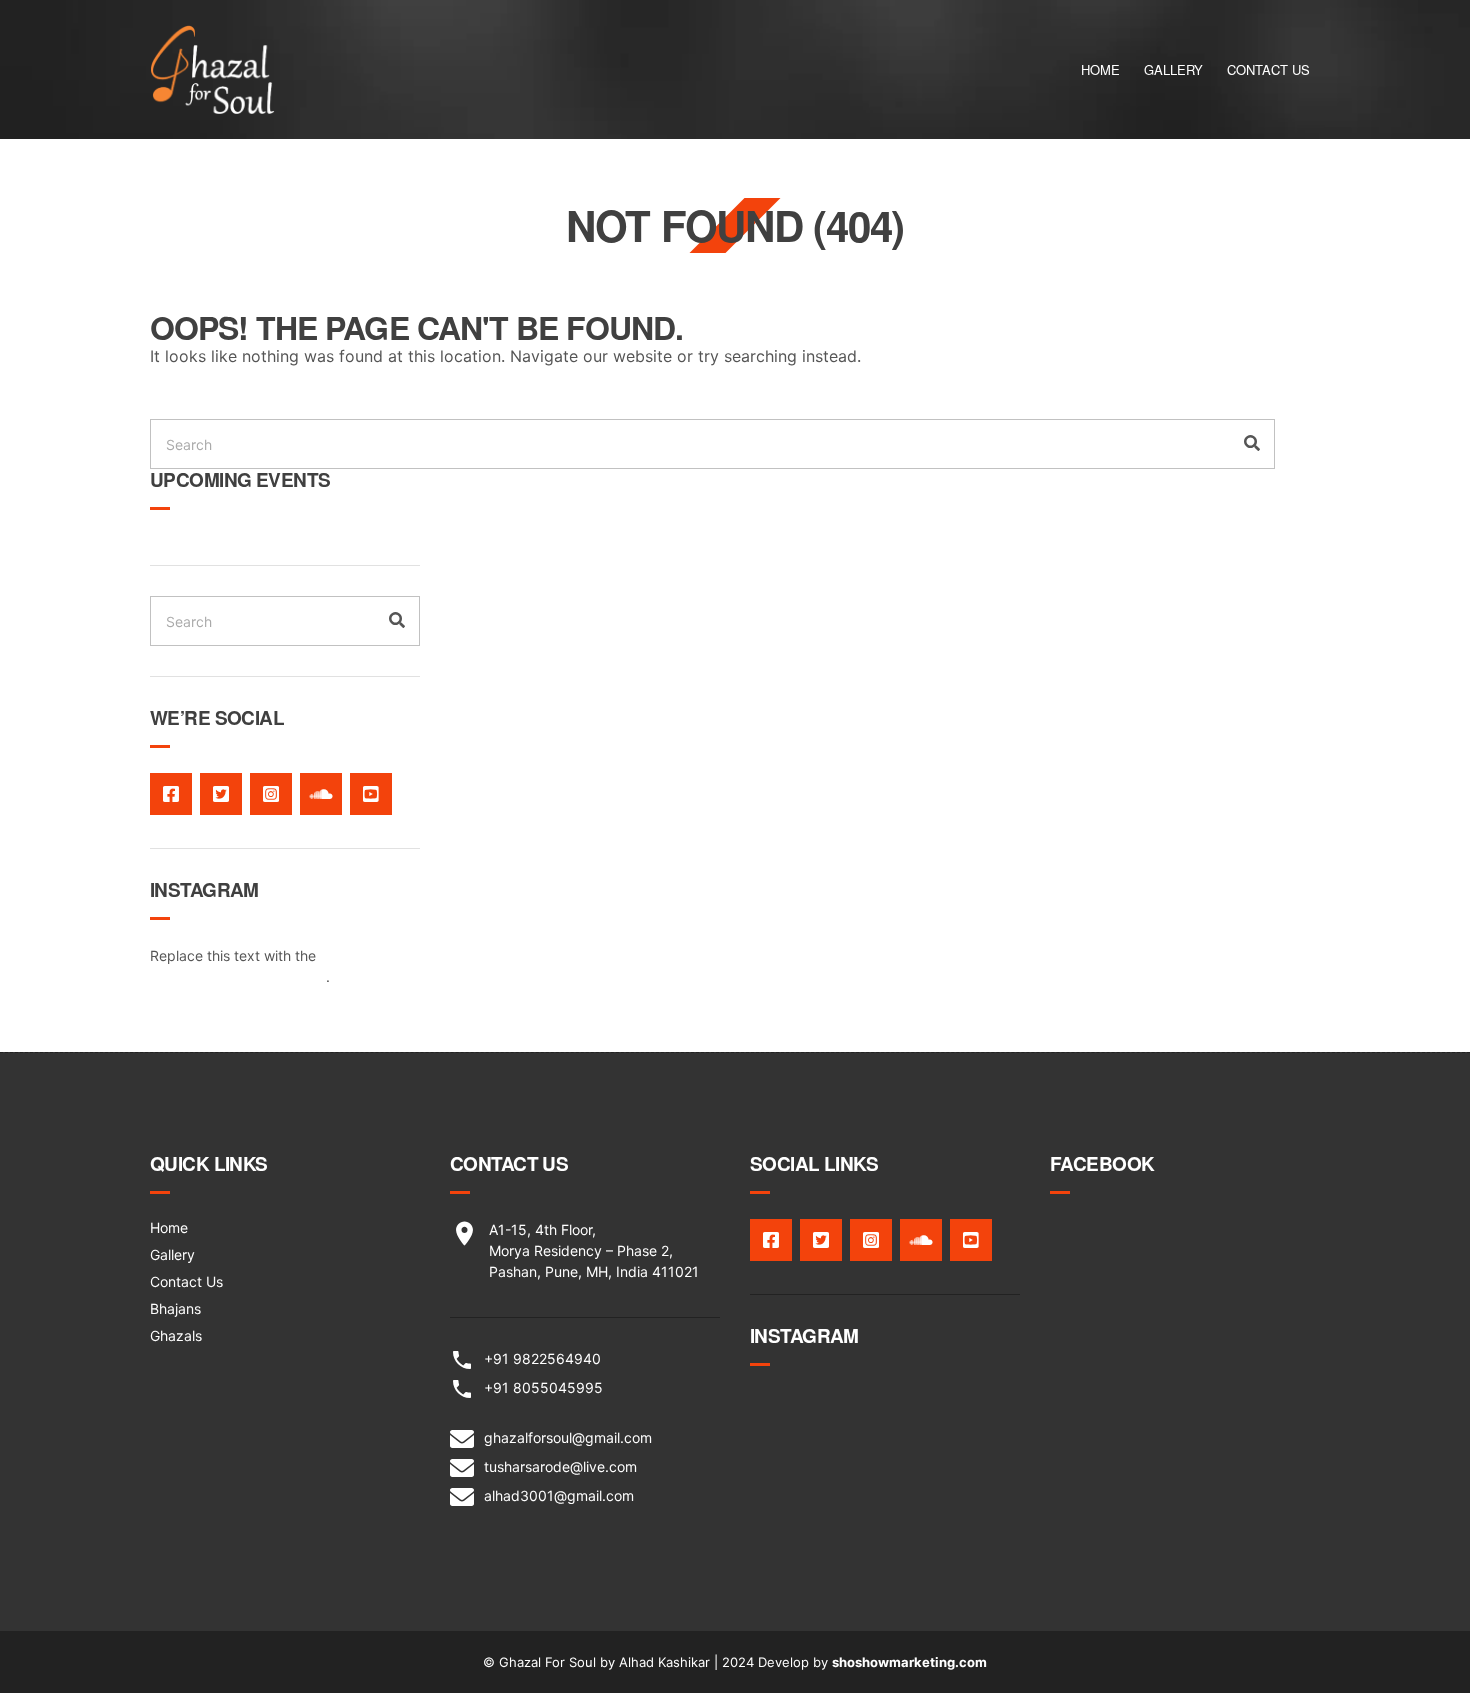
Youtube (371, 794)
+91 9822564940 (542, 1358)
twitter (221, 794)
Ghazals (176, 1335)
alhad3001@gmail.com (559, 1495)
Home (1100, 69)
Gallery (1173, 69)
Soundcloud (321, 794)
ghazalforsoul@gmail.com (568, 1437)
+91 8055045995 (543, 1387)
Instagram (271, 794)
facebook (171, 794)
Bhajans (175, 1308)
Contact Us (1268, 69)
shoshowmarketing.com (909, 1662)
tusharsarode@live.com (560, 1466)
